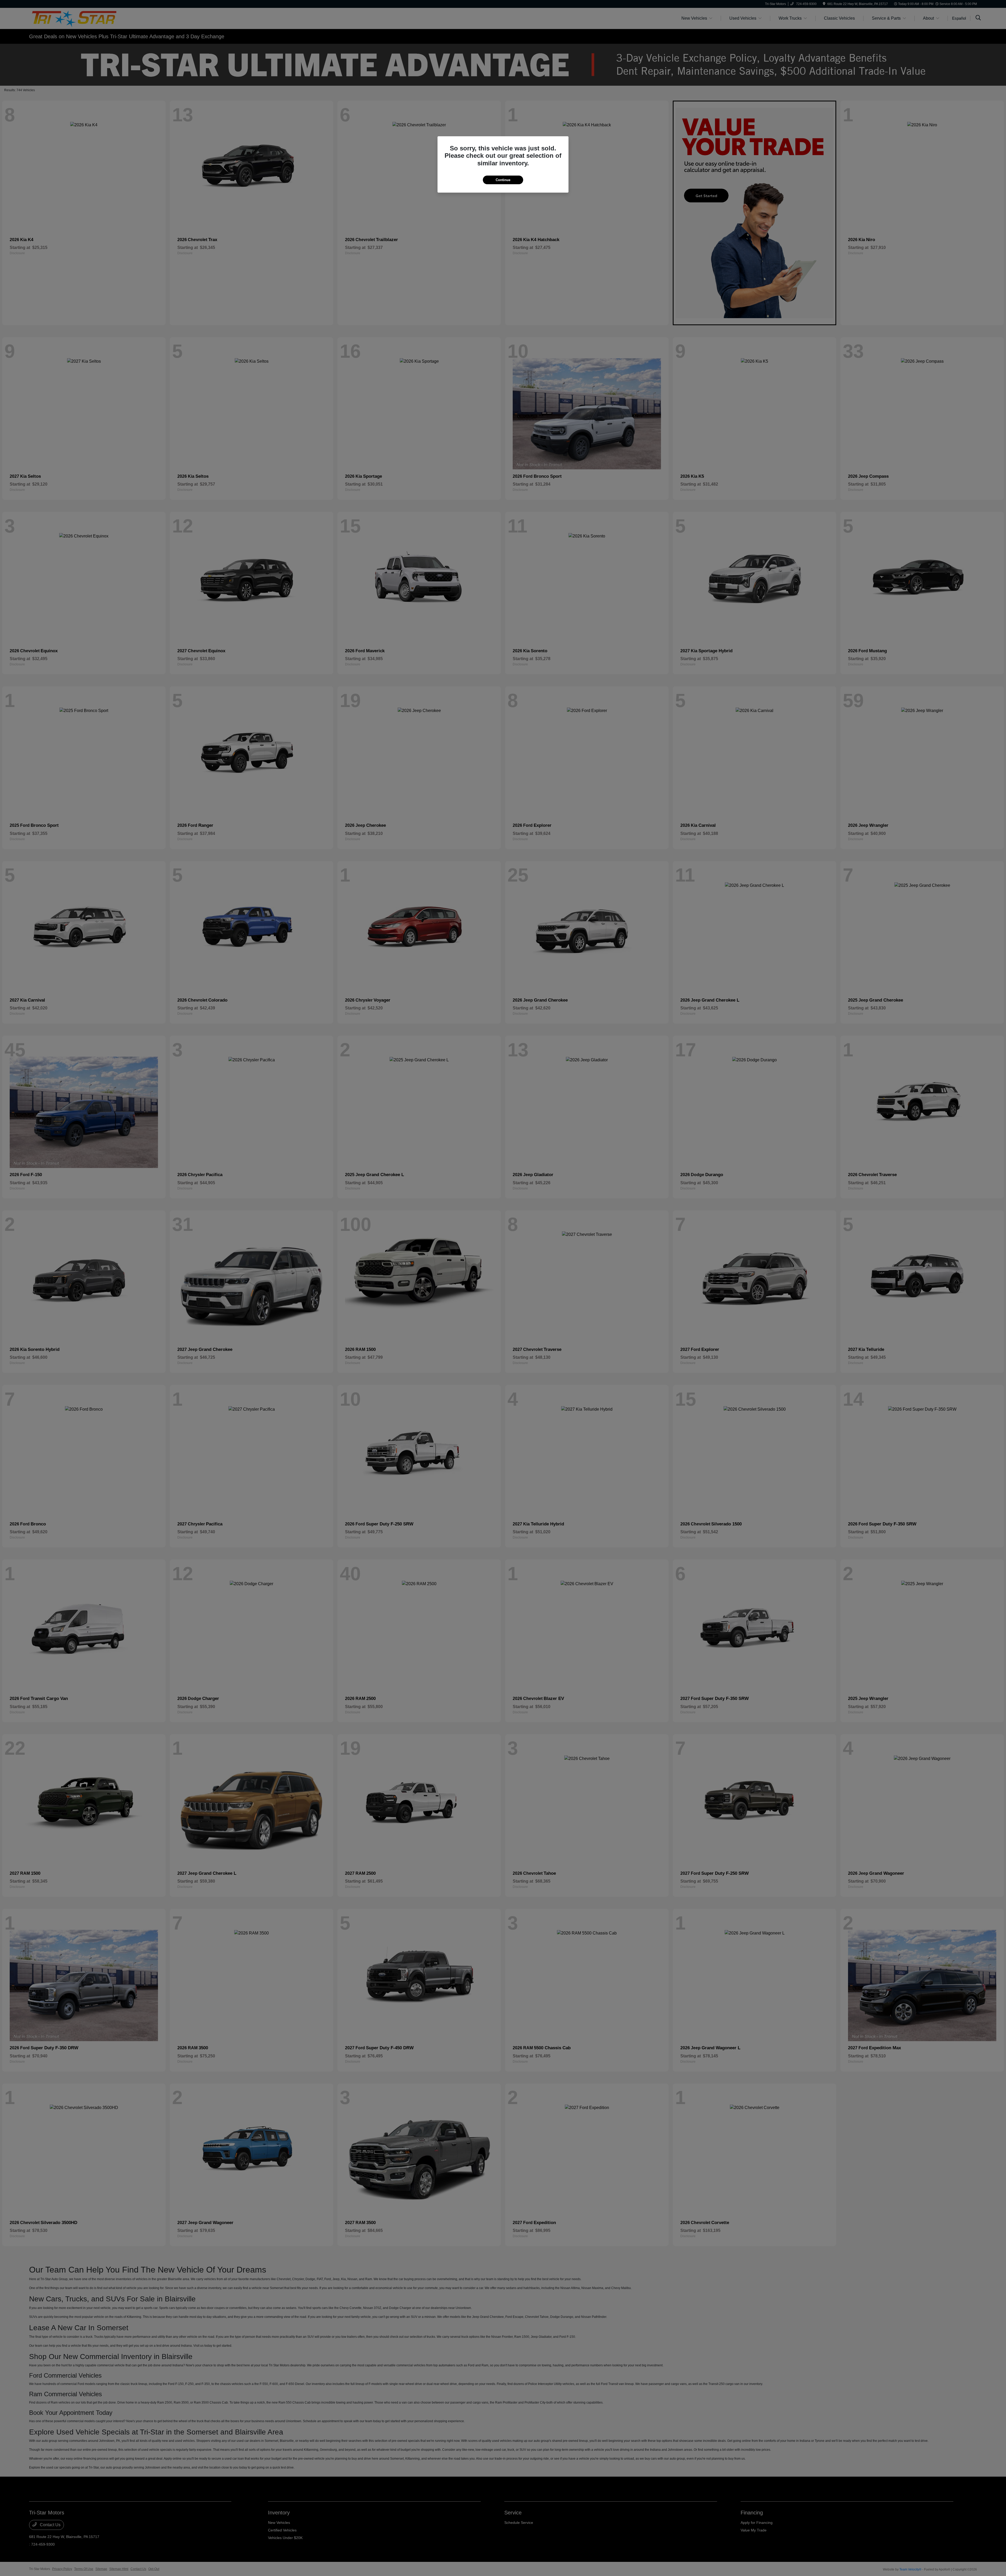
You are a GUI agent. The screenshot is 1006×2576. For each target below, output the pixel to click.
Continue (503, 180)
